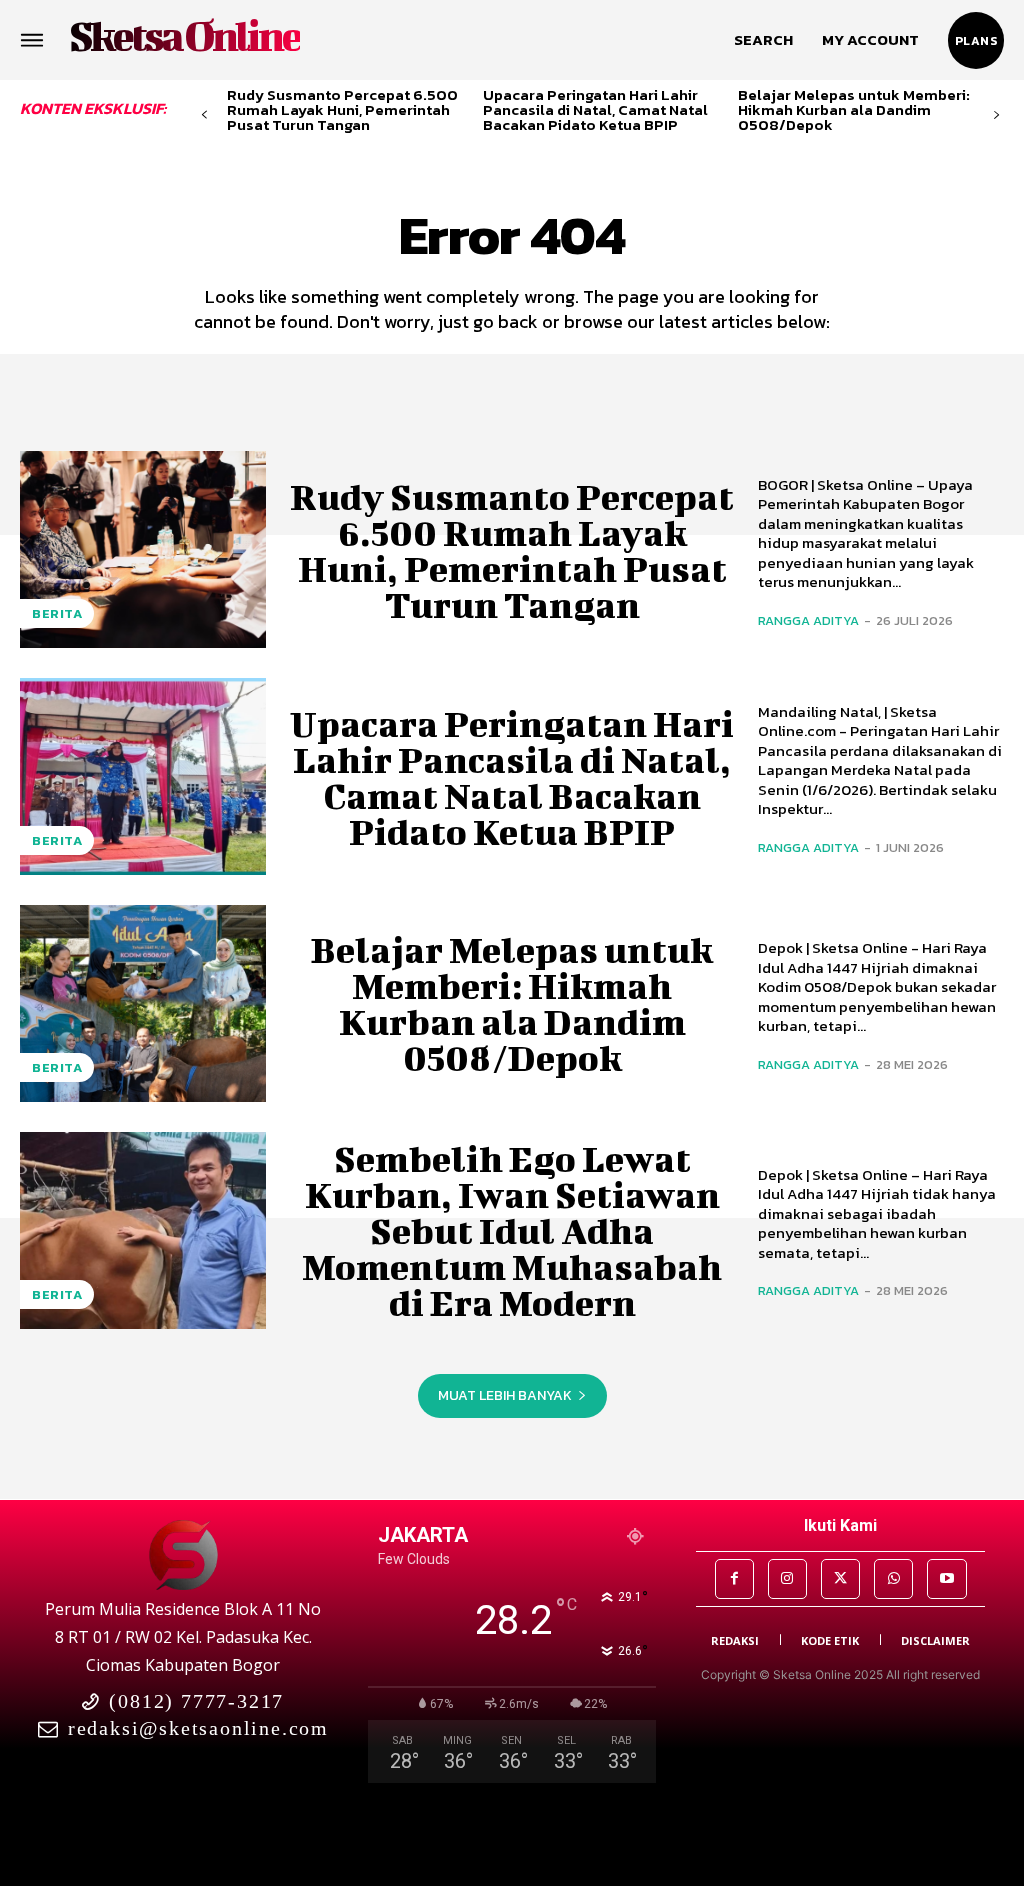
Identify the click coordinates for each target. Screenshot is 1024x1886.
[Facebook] (734, 1578)
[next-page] (996, 115)
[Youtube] (946, 1578)
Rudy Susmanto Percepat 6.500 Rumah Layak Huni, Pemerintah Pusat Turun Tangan (342, 109)
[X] (840, 1578)
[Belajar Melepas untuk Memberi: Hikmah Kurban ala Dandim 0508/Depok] (143, 1003)
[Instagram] (787, 1578)
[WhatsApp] (893, 1578)
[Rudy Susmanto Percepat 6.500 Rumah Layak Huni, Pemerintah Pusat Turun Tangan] (143, 549)
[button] (763, 40)
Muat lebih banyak (505, 1395)
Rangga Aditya (808, 620)
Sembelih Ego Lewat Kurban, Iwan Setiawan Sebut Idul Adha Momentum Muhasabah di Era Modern (512, 1230)
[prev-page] (204, 115)
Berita (57, 613)
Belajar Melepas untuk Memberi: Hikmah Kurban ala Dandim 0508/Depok (854, 109)
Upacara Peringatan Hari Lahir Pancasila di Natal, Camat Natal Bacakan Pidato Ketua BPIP (595, 109)
